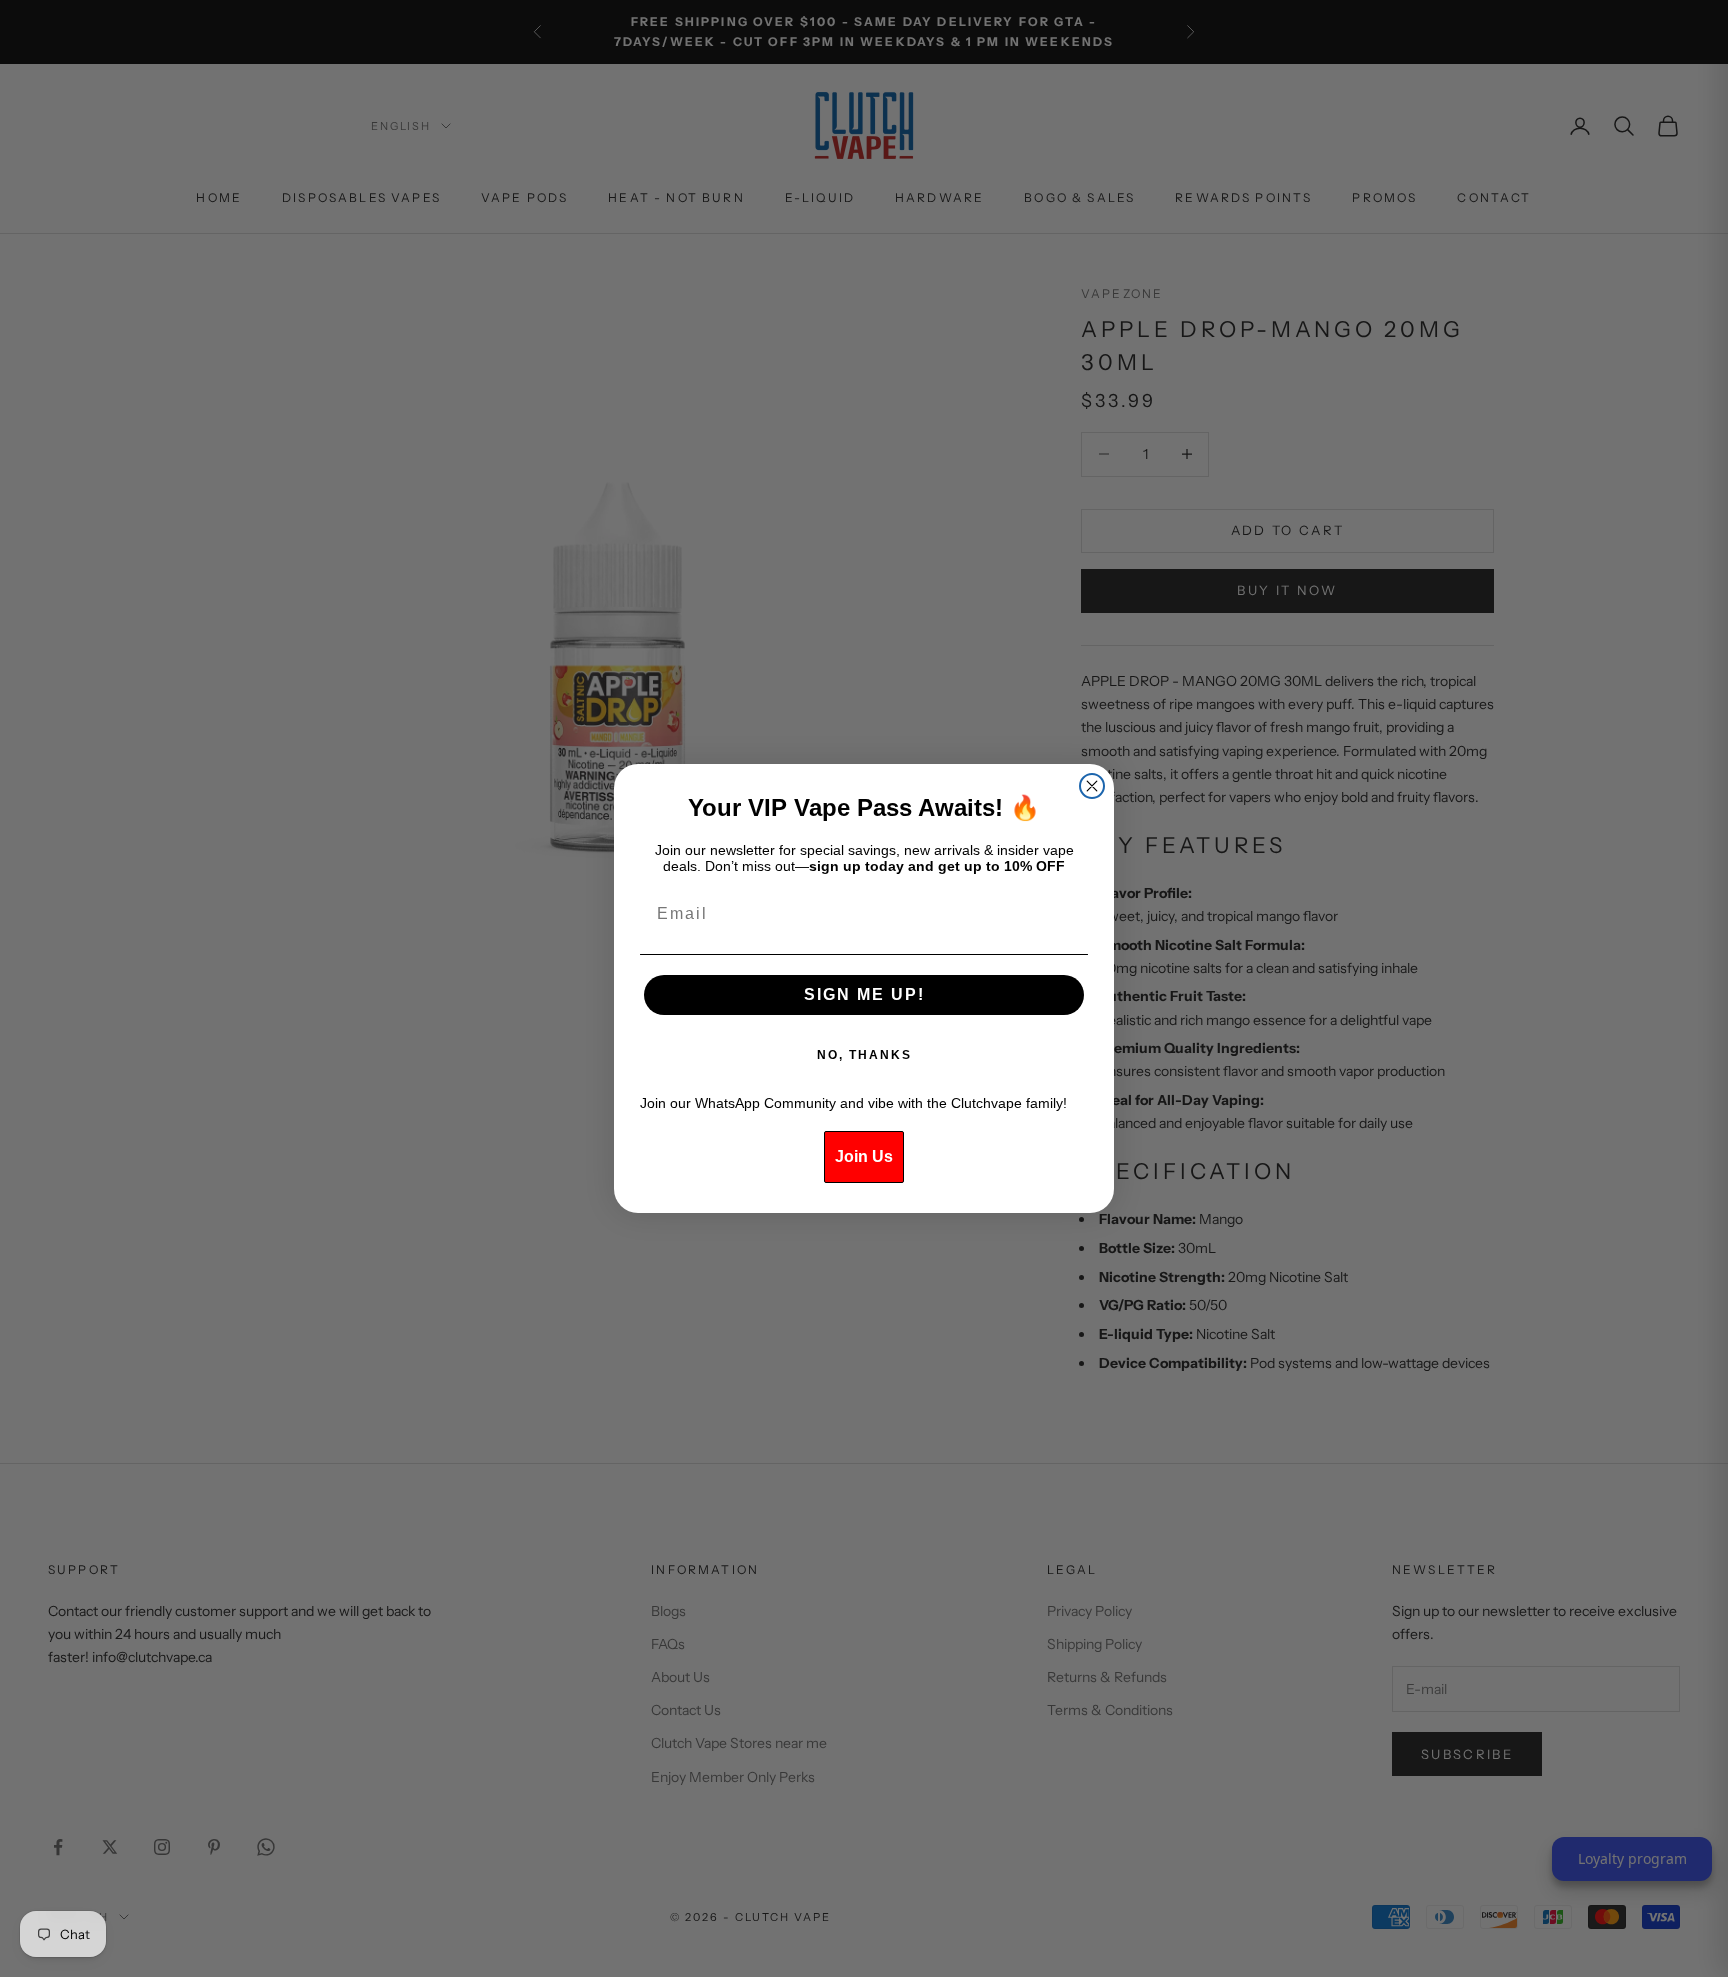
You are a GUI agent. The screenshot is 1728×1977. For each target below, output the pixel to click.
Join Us (864, 1156)
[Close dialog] (1092, 786)
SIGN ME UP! (864, 994)
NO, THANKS (864, 1055)
